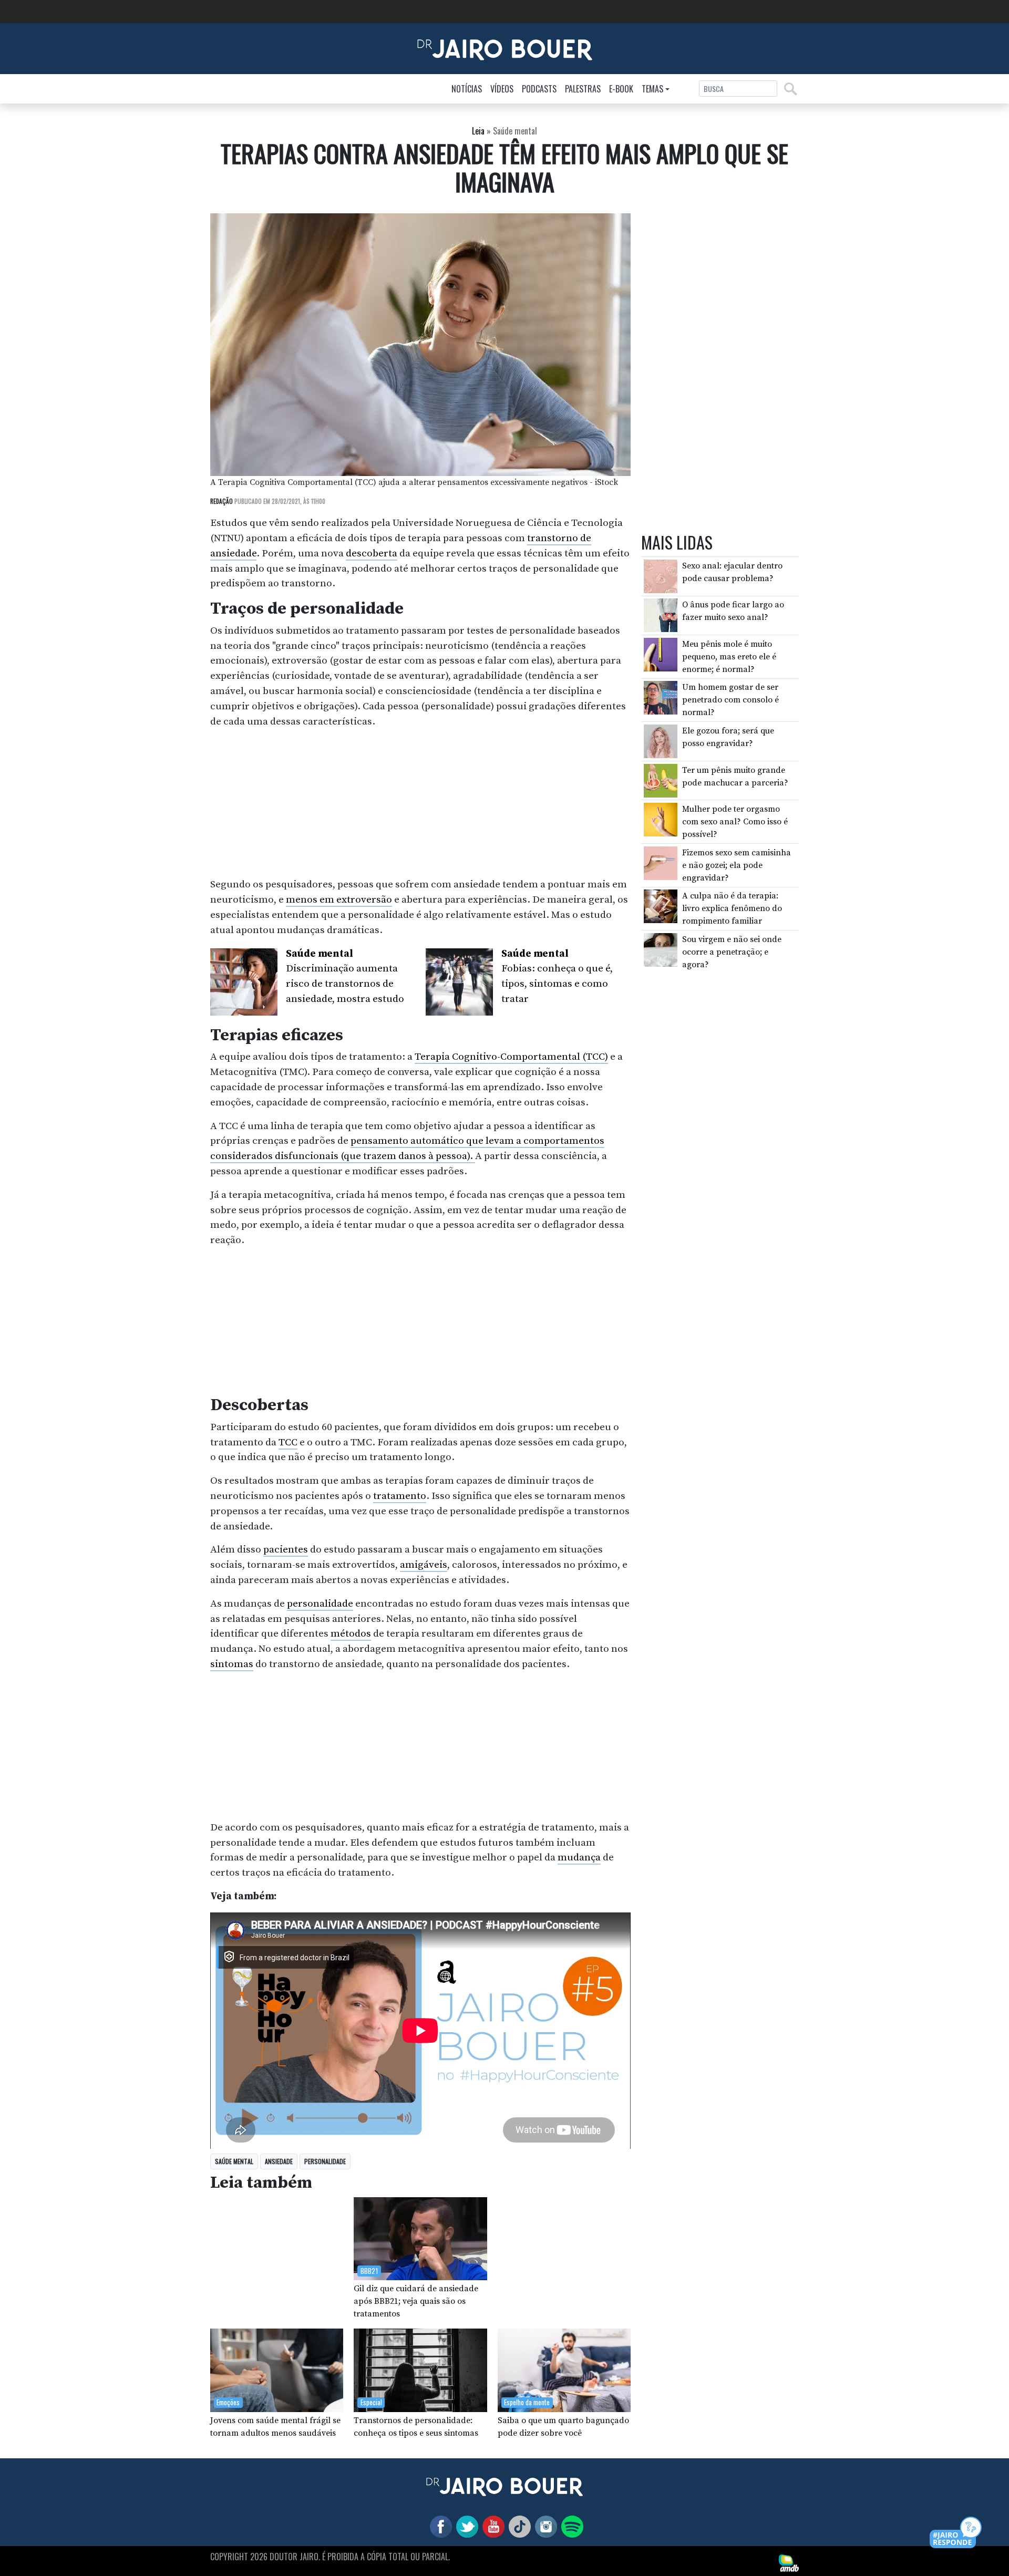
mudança (579, 1857)
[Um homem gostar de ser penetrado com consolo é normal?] (661, 697)
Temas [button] (652, 89)
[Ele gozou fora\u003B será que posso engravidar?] (661, 741)
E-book (621, 89)
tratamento (400, 1496)
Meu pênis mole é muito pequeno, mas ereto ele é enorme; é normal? (729, 657)
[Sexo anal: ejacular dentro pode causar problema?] (661, 576)
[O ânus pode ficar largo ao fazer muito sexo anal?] (661, 615)
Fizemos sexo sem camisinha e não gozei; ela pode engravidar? (737, 865)
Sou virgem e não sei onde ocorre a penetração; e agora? (732, 952)
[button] (956, 2533)
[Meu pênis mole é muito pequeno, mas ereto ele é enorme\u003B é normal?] (661, 654)
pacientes (286, 1549)
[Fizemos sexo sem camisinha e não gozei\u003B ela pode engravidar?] (661, 863)
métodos (351, 1633)
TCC (288, 1442)
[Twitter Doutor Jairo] (465, 2526)
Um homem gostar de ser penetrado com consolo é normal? (730, 700)
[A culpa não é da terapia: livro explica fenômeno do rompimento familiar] (661, 906)
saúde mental (234, 2161)
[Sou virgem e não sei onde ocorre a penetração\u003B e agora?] (661, 949)
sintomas (232, 1664)
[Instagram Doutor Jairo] (544, 2526)
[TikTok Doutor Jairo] (518, 2526)
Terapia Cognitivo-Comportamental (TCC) (511, 1057)
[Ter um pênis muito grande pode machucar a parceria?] (661, 780)
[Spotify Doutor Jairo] (570, 2526)
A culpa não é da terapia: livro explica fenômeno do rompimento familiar (732, 908)
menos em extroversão (339, 899)
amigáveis (424, 1565)
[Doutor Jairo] (505, 48)
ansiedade (279, 2161)
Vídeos (502, 89)
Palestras (583, 89)
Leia (478, 131)
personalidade (320, 1603)
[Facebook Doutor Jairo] (439, 2526)
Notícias (467, 89)
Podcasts (539, 89)
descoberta (372, 553)
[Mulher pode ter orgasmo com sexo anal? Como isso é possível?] (661, 819)
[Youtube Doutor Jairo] (491, 2526)
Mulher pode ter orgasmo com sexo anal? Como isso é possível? (735, 822)
